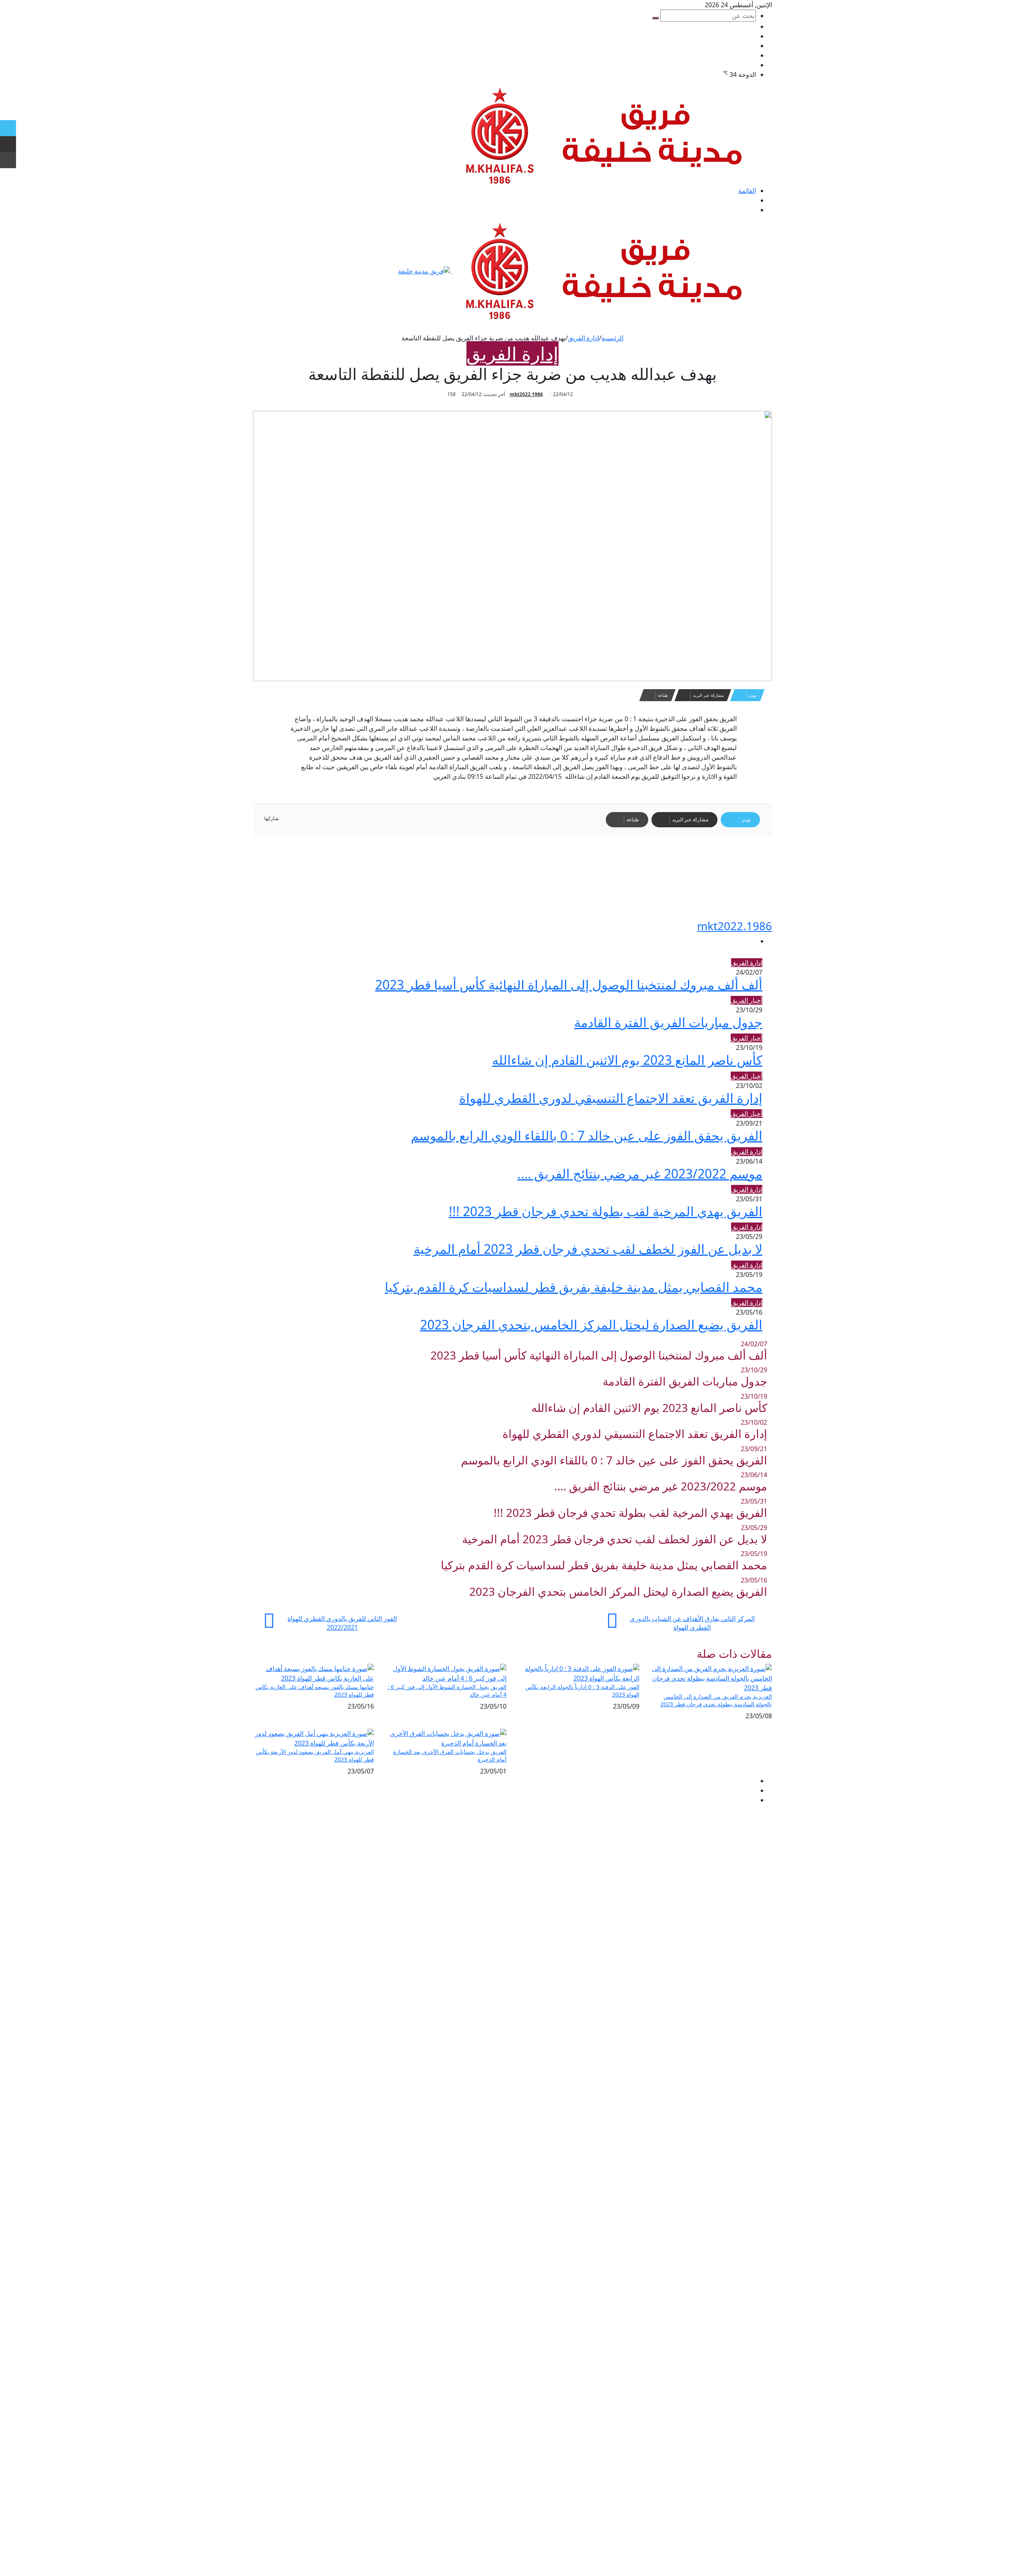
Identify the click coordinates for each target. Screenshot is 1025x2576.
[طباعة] (8, 160)
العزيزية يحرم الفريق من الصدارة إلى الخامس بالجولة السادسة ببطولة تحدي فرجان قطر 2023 (716, 1700)
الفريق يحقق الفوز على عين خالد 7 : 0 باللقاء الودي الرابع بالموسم (587, 1135)
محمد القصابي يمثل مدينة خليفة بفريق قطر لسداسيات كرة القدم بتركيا (574, 1287)
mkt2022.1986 (526, 394)
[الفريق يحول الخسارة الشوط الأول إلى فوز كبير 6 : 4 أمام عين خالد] (446, 1673)
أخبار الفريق (747, 1000)
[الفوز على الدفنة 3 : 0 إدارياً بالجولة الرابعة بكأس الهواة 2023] (579, 1673)
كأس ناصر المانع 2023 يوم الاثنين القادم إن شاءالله (627, 1060)
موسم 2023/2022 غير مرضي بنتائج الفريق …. (640, 1173)
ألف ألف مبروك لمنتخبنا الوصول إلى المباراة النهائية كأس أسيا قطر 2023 (569, 984)
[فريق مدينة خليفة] (612, 135)
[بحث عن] (655, 18)
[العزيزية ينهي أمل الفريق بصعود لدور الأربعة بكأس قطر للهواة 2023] (314, 1737)
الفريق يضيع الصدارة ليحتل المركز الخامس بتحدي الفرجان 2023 (591, 1324)
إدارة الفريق (583, 338)
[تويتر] (8, 128)
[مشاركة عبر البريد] (8, 144)
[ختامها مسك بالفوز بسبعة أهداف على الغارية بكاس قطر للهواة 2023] (314, 1673)
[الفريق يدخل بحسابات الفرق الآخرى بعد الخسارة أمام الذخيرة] (446, 1737)
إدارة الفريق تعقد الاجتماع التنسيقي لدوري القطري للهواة (611, 1098)
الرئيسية (612, 338)
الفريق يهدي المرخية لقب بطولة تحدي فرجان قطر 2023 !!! (606, 1211)
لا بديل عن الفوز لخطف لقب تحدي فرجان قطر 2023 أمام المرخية (588, 1249)
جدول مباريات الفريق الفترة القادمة (668, 1022)
